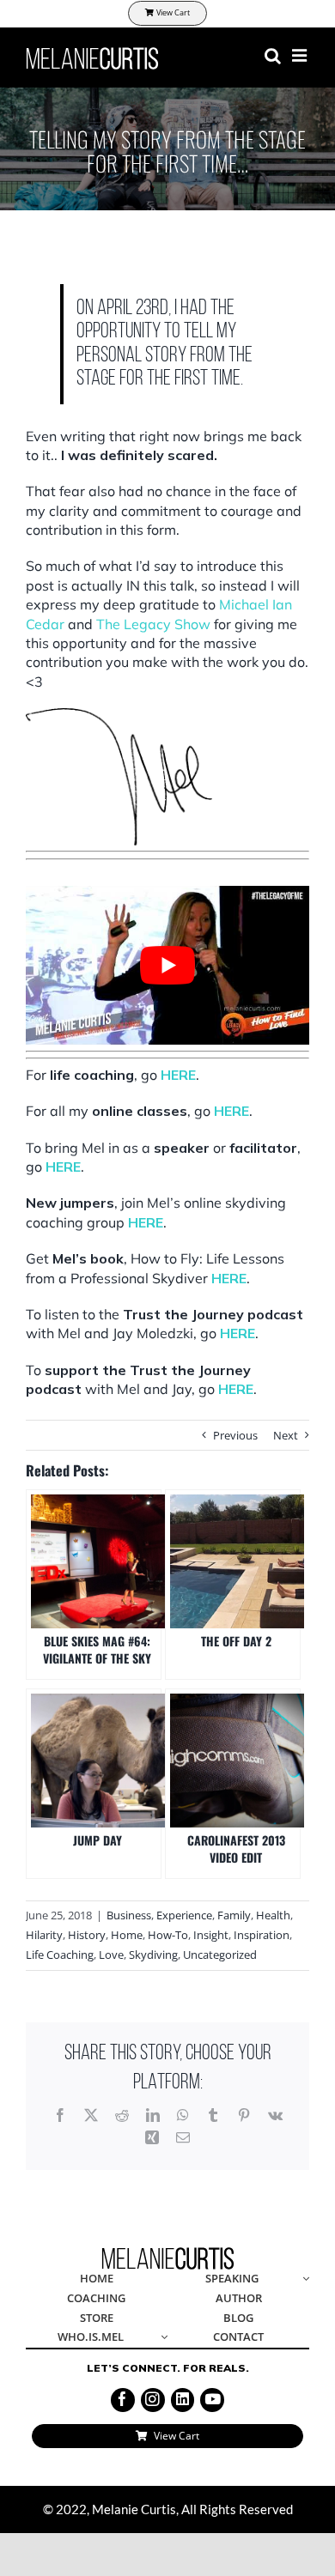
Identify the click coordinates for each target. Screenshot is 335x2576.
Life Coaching (60, 1955)
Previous (235, 1435)
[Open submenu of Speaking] (303, 2279)
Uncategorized (220, 1955)
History (87, 1935)
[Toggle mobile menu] (301, 56)
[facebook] (123, 2400)
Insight (211, 1935)
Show (153, 624)
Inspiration (262, 1935)
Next (286, 1435)
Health (273, 1915)
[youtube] (212, 2400)
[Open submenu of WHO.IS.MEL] (161, 2338)
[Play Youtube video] (167, 966)
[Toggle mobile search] (273, 56)
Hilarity (44, 1935)
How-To (168, 1935)
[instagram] (153, 2400)
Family (234, 1915)
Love (111, 1955)
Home (127, 1935)
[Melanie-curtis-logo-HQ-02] (168, 2252)
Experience (184, 1915)
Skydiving (153, 1955)
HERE (178, 1075)
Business (129, 1915)
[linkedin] (183, 2400)
